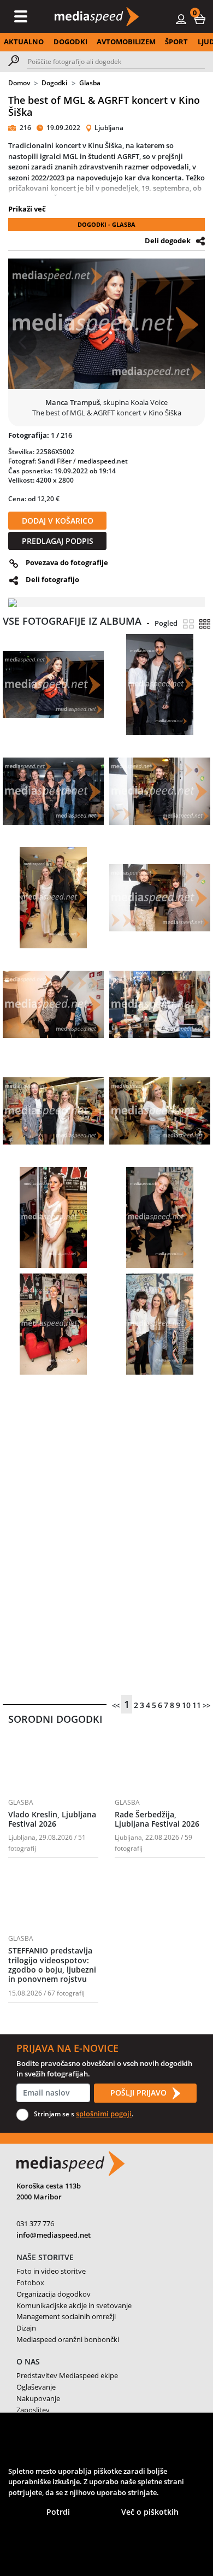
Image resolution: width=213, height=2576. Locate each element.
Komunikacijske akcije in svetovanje (74, 2305)
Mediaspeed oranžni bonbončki (68, 2339)
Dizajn (26, 2328)
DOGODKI (70, 42)
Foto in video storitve (51, 2271)
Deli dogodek (168, 240)
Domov (19, 83)
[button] (200, 19)
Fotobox (30, 2282)
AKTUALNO (24, 42)
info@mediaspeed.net (54, 2235)
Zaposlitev (33, 2410)
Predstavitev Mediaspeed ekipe (67, 2375)
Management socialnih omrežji (66, 2316)
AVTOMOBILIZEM (126, 42)
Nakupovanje (38, 2398)
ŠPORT (176, 42)
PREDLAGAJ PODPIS (58, 541)
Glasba (90, 83)
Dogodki (54, 83)
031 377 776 (35, 2223)
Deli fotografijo (52, 579)
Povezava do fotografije (67, 562)
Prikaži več (27, 209)
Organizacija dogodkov (54, 2294)
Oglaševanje (36, 2387)
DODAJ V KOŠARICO (58, 521)
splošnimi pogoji (104, 2114)
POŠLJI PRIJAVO (140, 2093)
